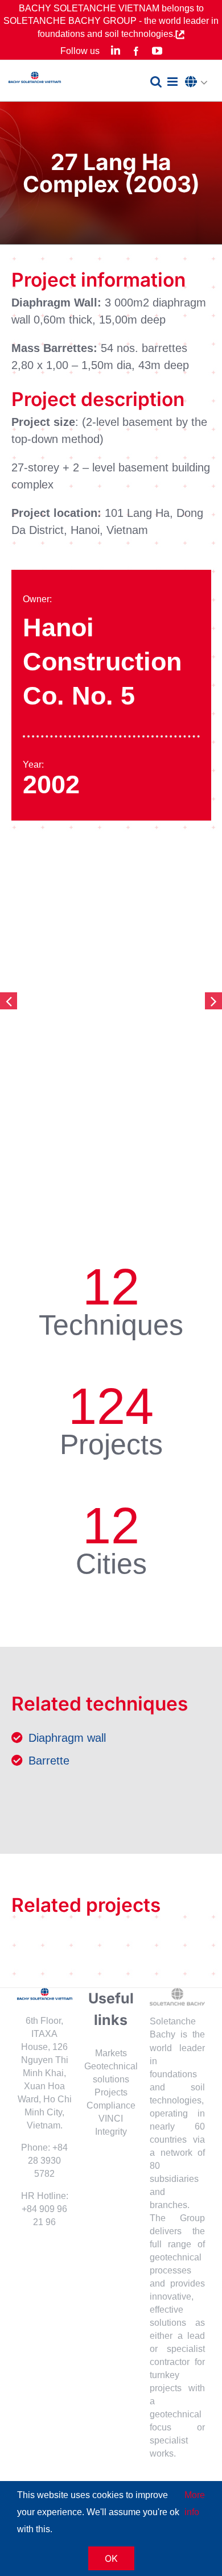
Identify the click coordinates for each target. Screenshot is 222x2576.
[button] (199, 82)
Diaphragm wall (67, 1738)
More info (195, 2503)
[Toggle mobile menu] (173, 82)
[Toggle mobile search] (156, 82)
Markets (111, 2053)
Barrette (49, 1761)
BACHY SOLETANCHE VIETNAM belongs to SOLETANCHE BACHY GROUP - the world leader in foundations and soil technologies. (111, 21)
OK (111, 2558)
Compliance (111, 2105)
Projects (111, 2092)
